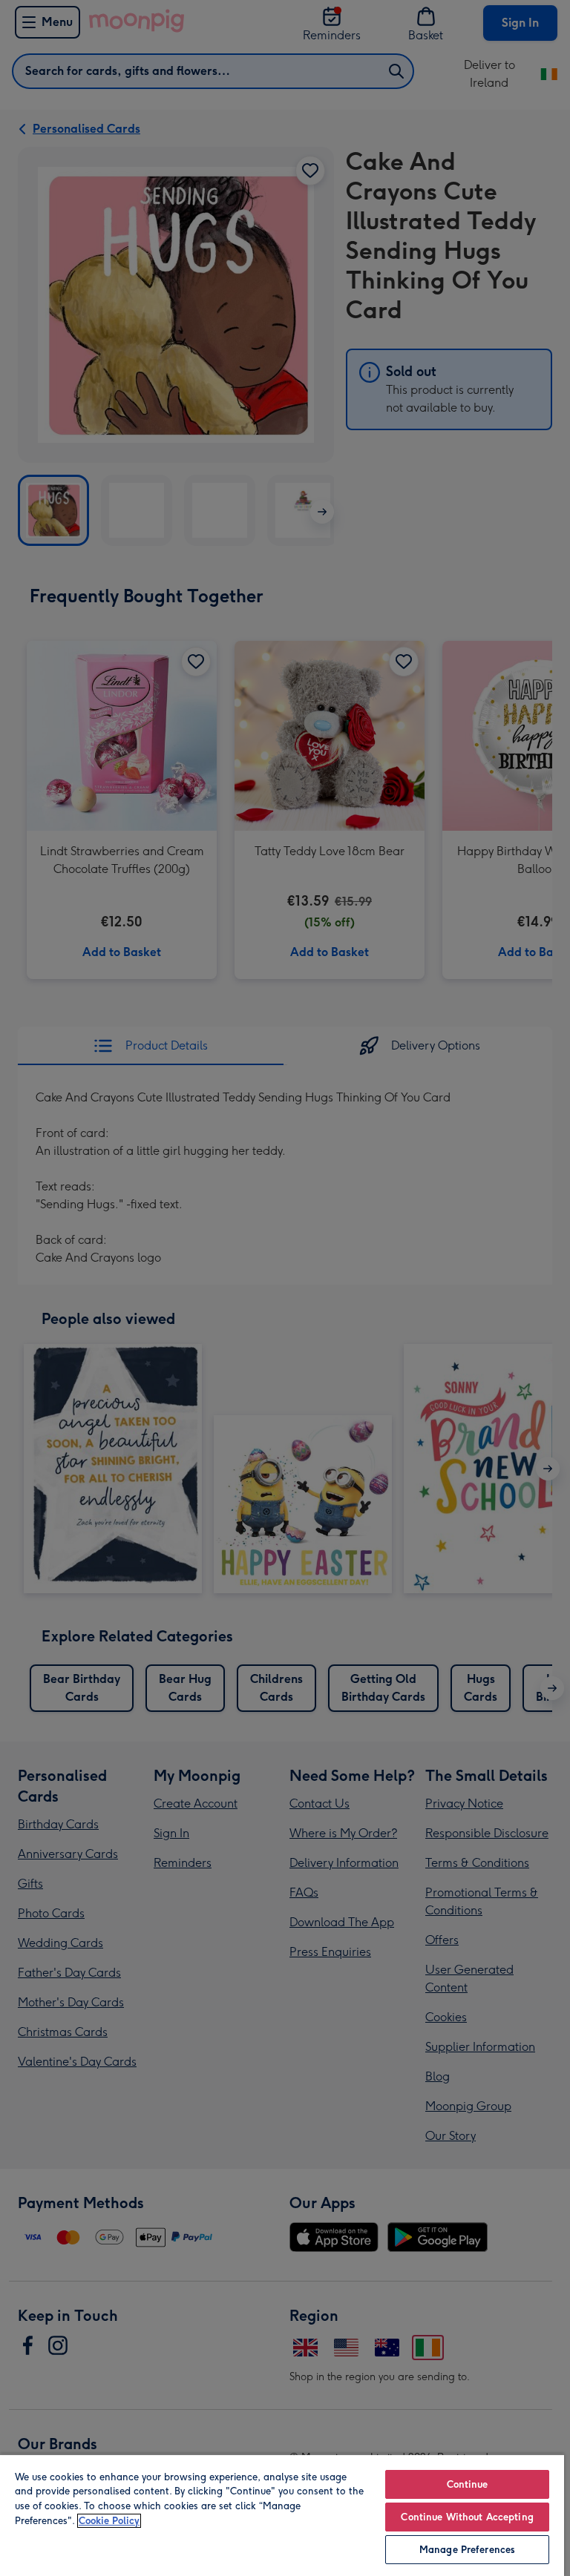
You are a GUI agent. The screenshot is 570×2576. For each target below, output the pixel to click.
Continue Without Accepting (467, 2517)
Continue (468, 2484)
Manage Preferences (467, 2550)
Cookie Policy (109, 2521)
